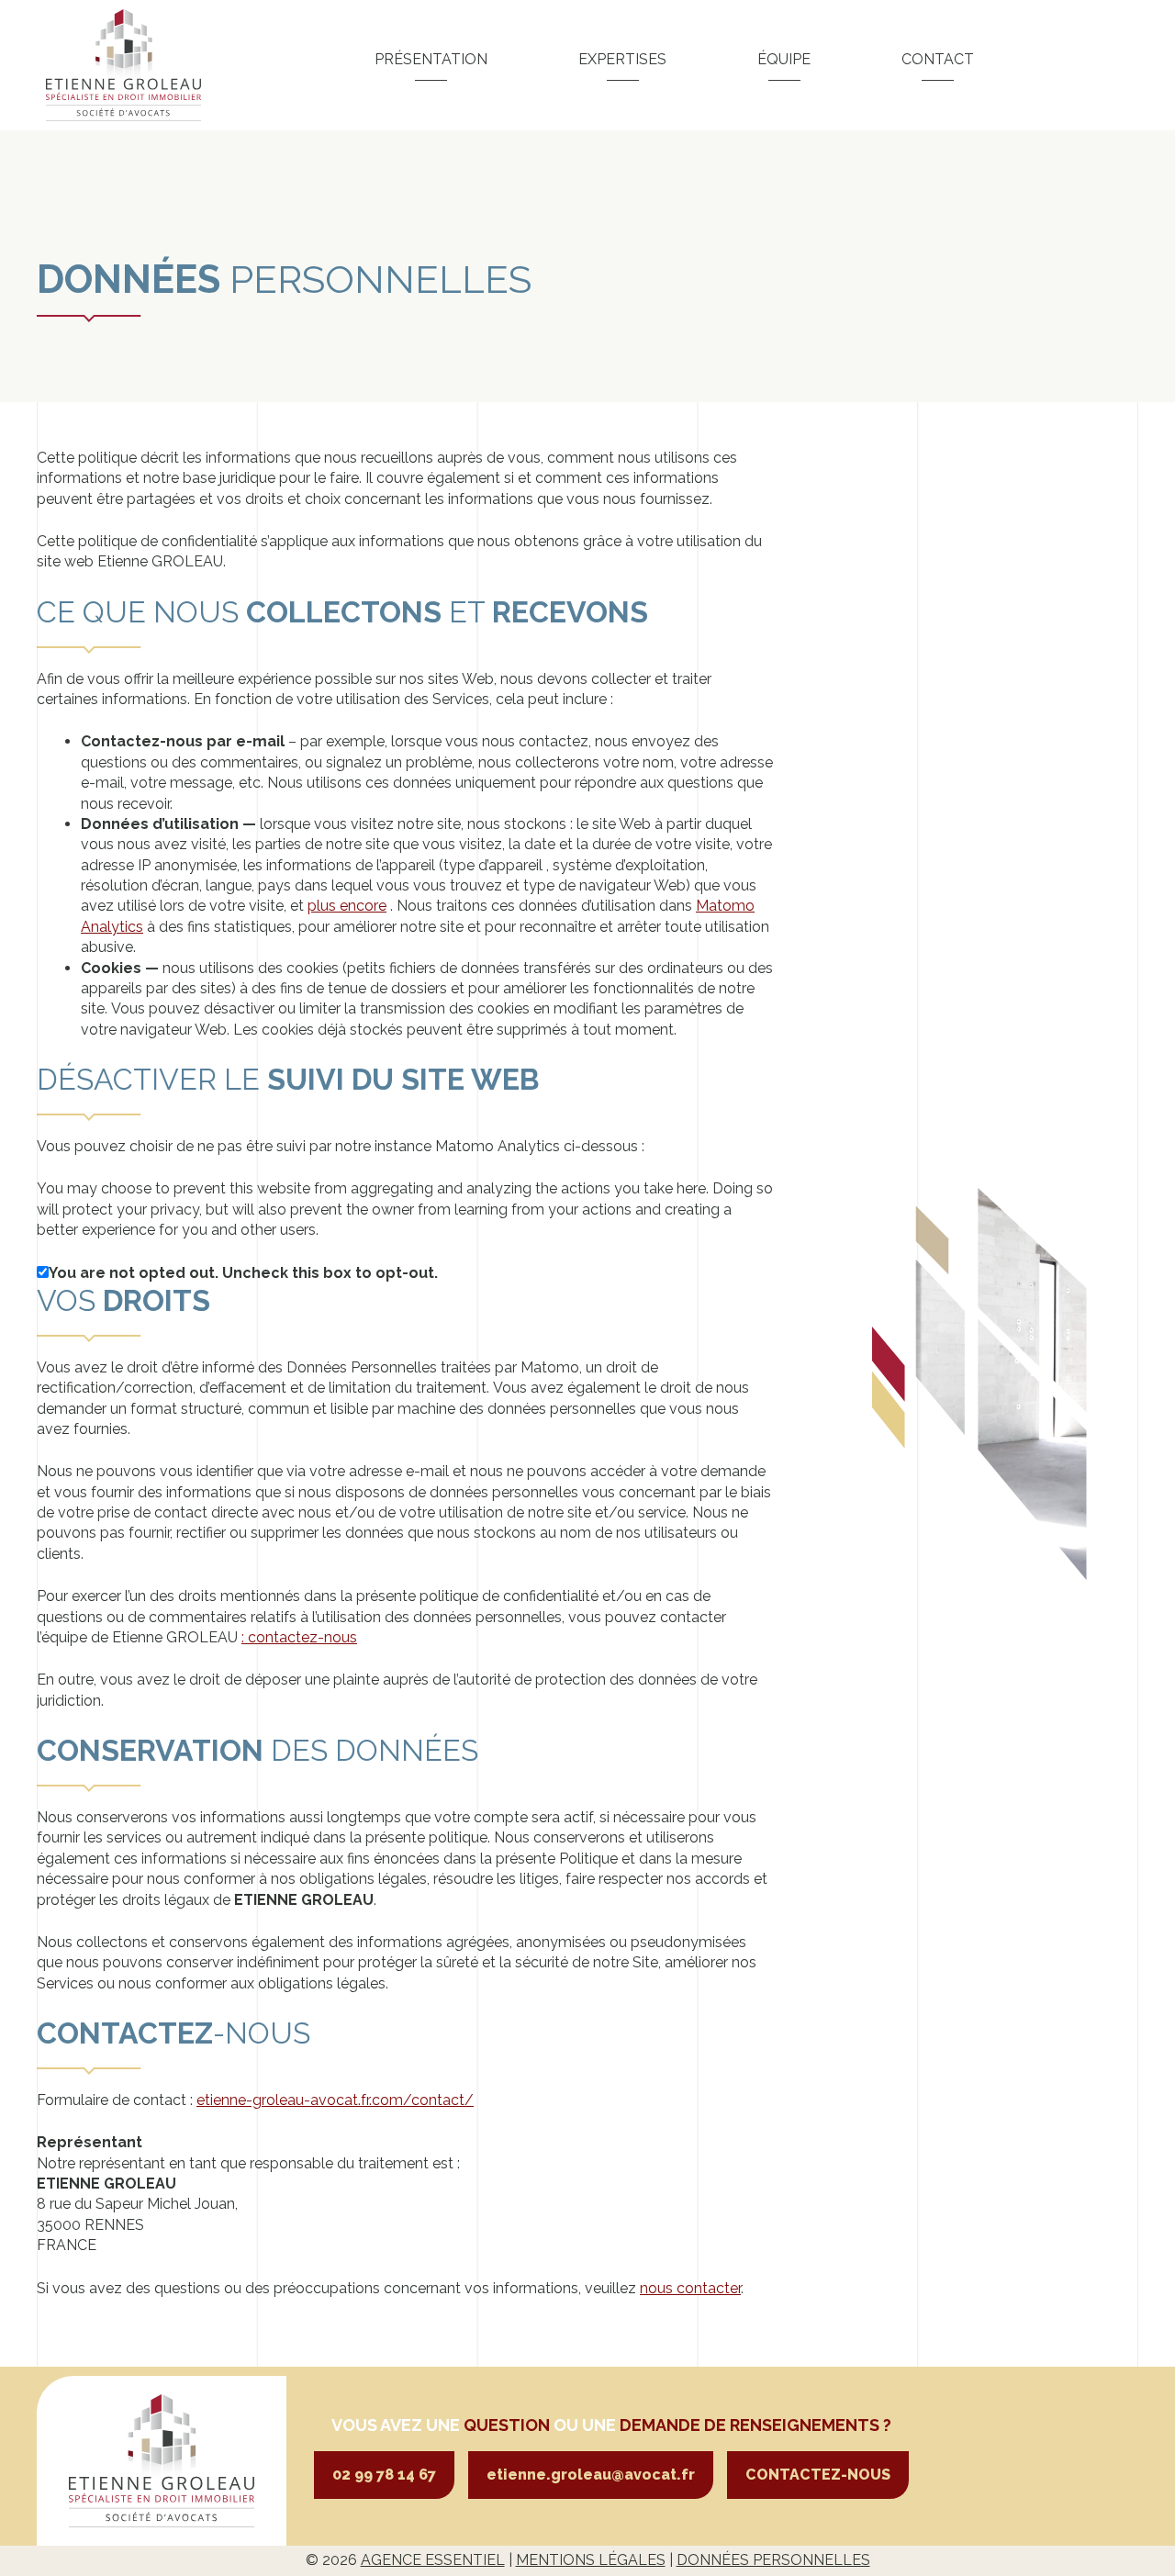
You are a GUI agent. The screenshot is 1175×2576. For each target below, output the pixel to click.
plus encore (347, 906)
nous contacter (690, 2288)
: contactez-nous (299, 1637)
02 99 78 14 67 (384, 2475)
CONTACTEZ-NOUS (818, 2475)
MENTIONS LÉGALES (591, 2560)
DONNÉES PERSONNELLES (773, 2560)
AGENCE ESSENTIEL (433, 2560)
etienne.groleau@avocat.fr (591, 2475)
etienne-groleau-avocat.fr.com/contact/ (335, 2100)
